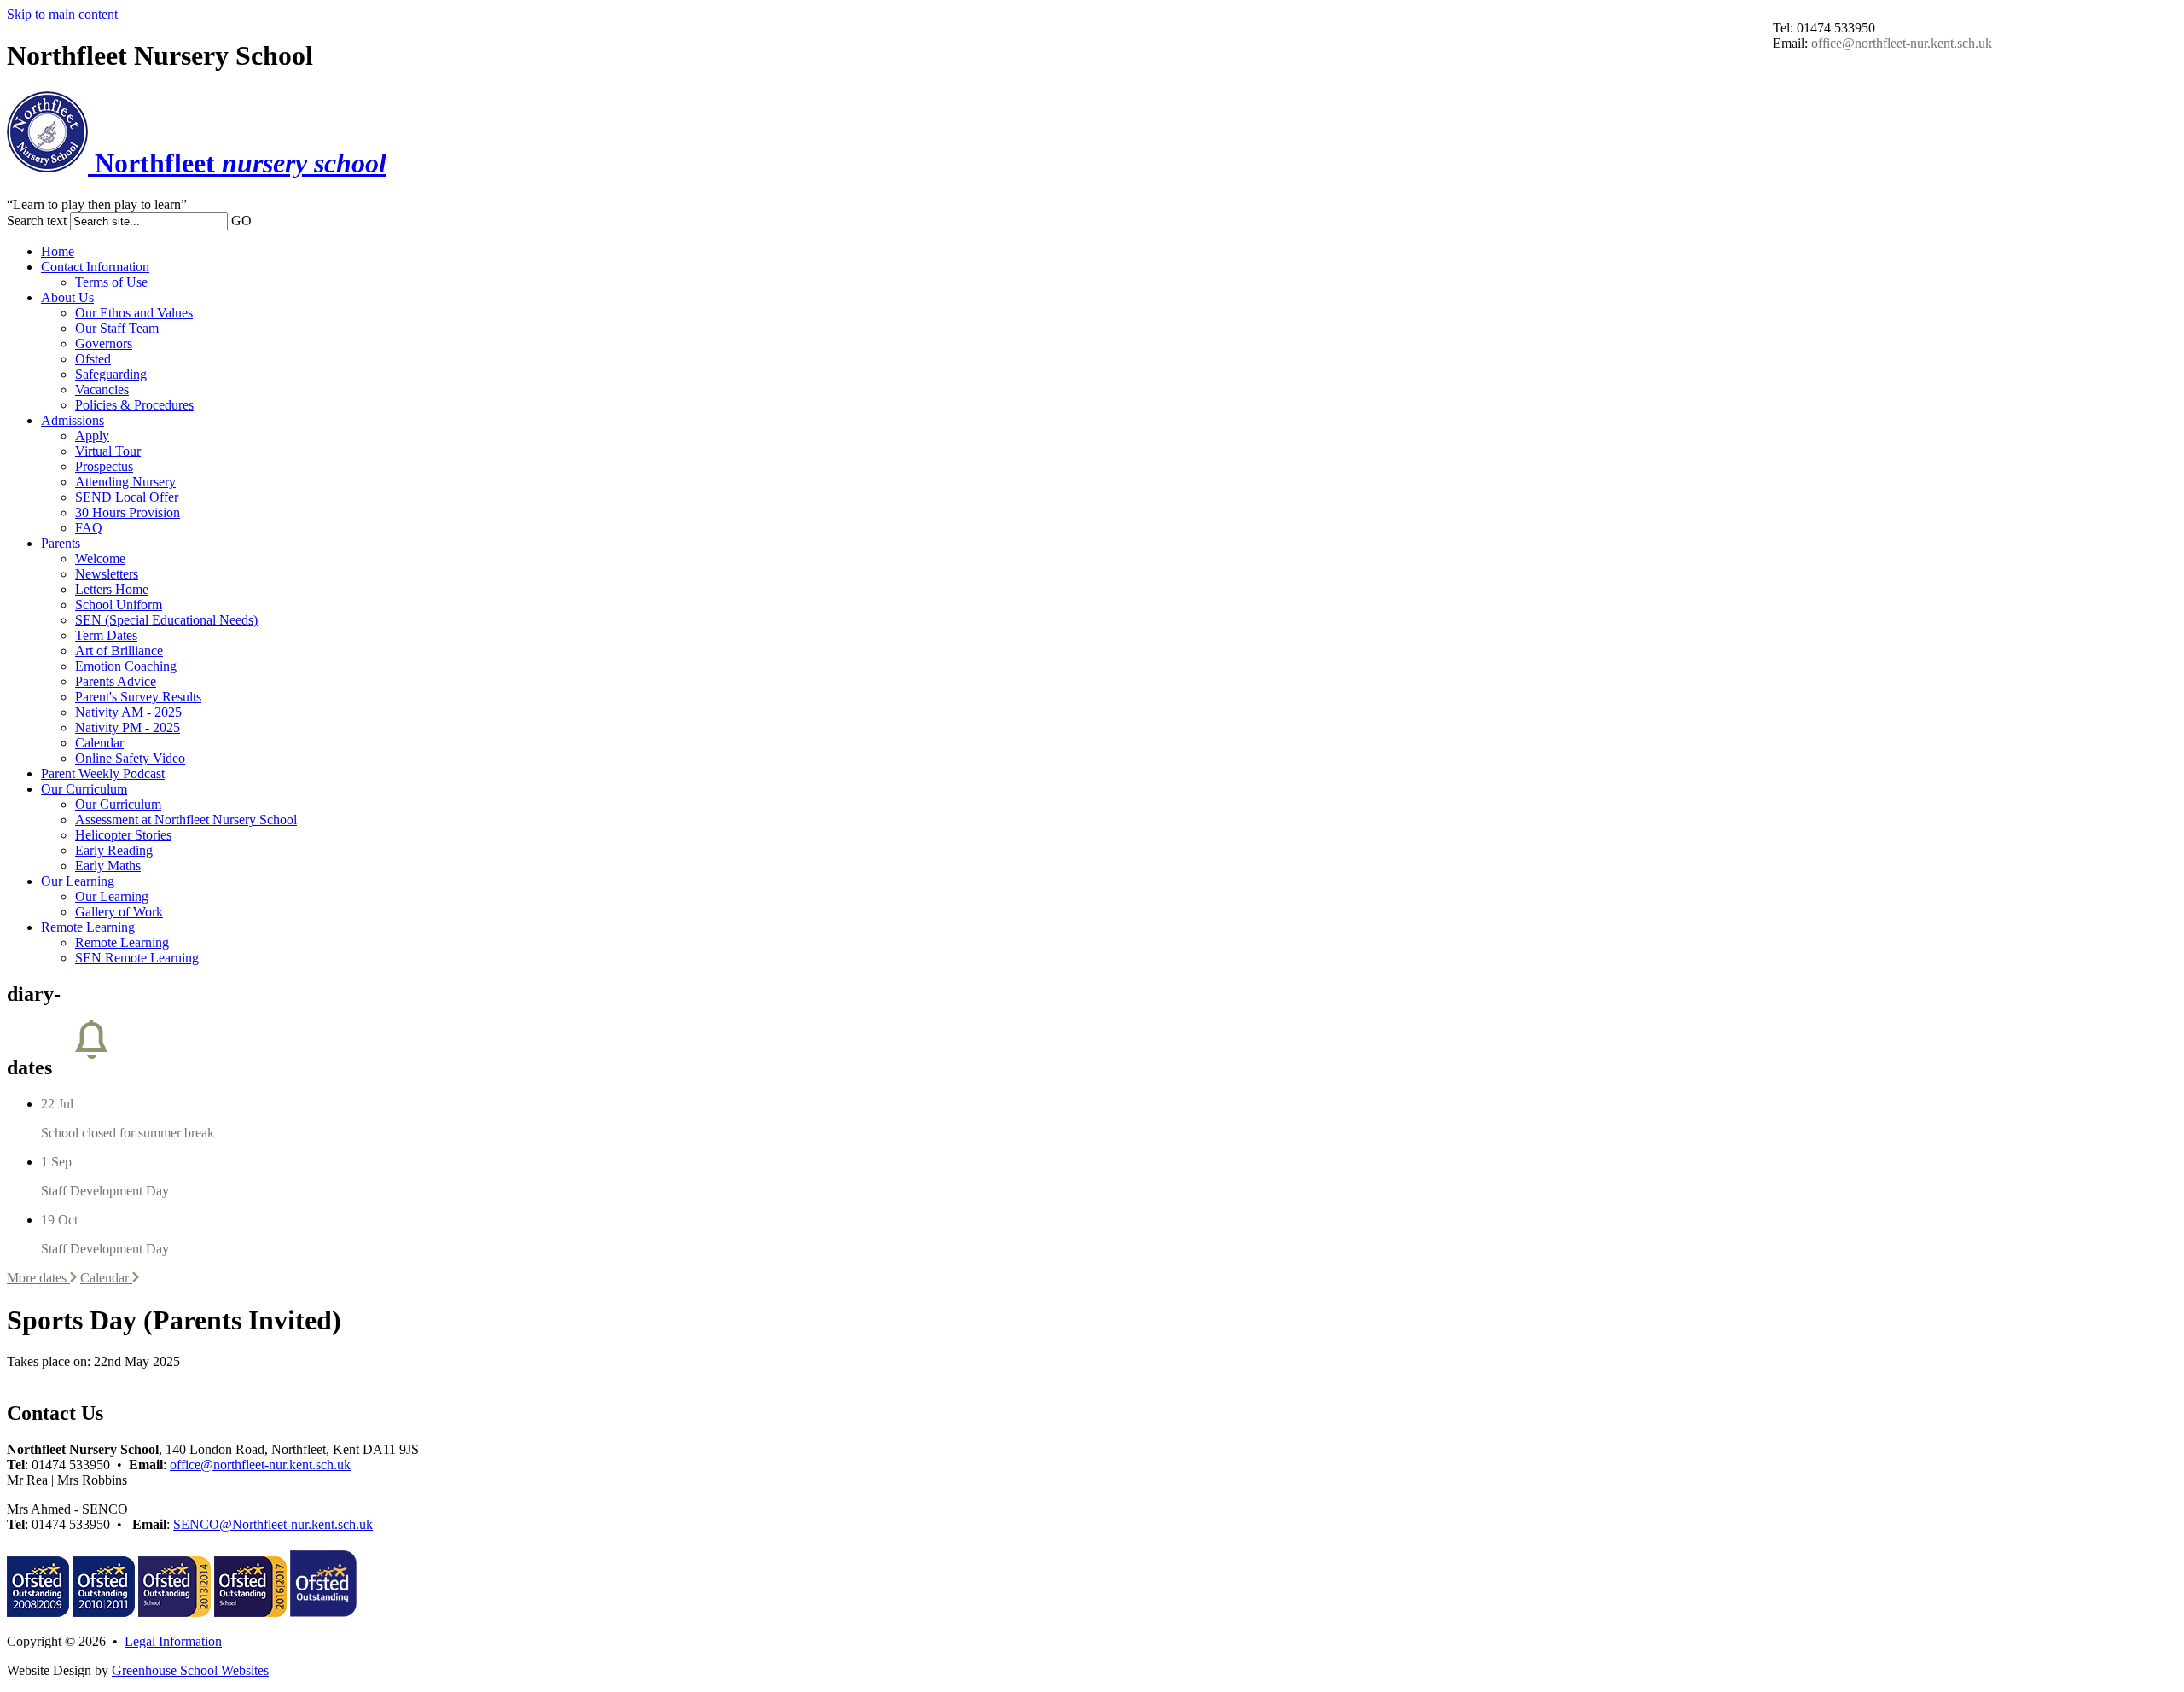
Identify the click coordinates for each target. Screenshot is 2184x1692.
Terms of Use (111, 282)
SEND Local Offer (127, 497)
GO (241, 221)
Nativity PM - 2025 (128, 727)
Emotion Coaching (126, 666)
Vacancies (102, 390)
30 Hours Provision (128, 512)
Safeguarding (111, 374)
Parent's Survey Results (138, 697)
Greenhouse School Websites (190, 1670)
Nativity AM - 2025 (128, 712)
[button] (260, 220)
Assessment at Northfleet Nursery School (186, 820)
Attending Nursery (125, 482)
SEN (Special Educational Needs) (166, 620)
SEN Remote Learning (137, 958)
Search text (37, 221)
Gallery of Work (119, 912)
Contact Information (95, 267)
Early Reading (114, 850)
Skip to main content (62, 14)
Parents (61, 543)
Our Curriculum (84, 789)
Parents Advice (116, 681)
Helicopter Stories (123, 835)
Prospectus (104, 466)
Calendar (99, 743)
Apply (92, 436)
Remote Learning (88, 927)
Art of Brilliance (119, 651)
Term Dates (106, 635)
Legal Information (173, 1641)
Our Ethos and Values (134, 313)
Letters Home (112, 589)
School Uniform (119, 605)
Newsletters (107, 574)
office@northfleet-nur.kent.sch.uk (1902, 43)
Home (58, 251)
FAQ (89, 528)
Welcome (100, 558)
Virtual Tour (108, 451)
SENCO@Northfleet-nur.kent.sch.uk (273, 1524)
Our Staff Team (117, 328)
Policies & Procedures (134, 405)
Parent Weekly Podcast (103, 773)
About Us (67, 297)
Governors (104, 343)
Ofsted (93, 359)
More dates (38, 1278)
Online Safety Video (130, 758)
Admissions (73, 420)
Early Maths (108, 866)
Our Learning (78, 881)
